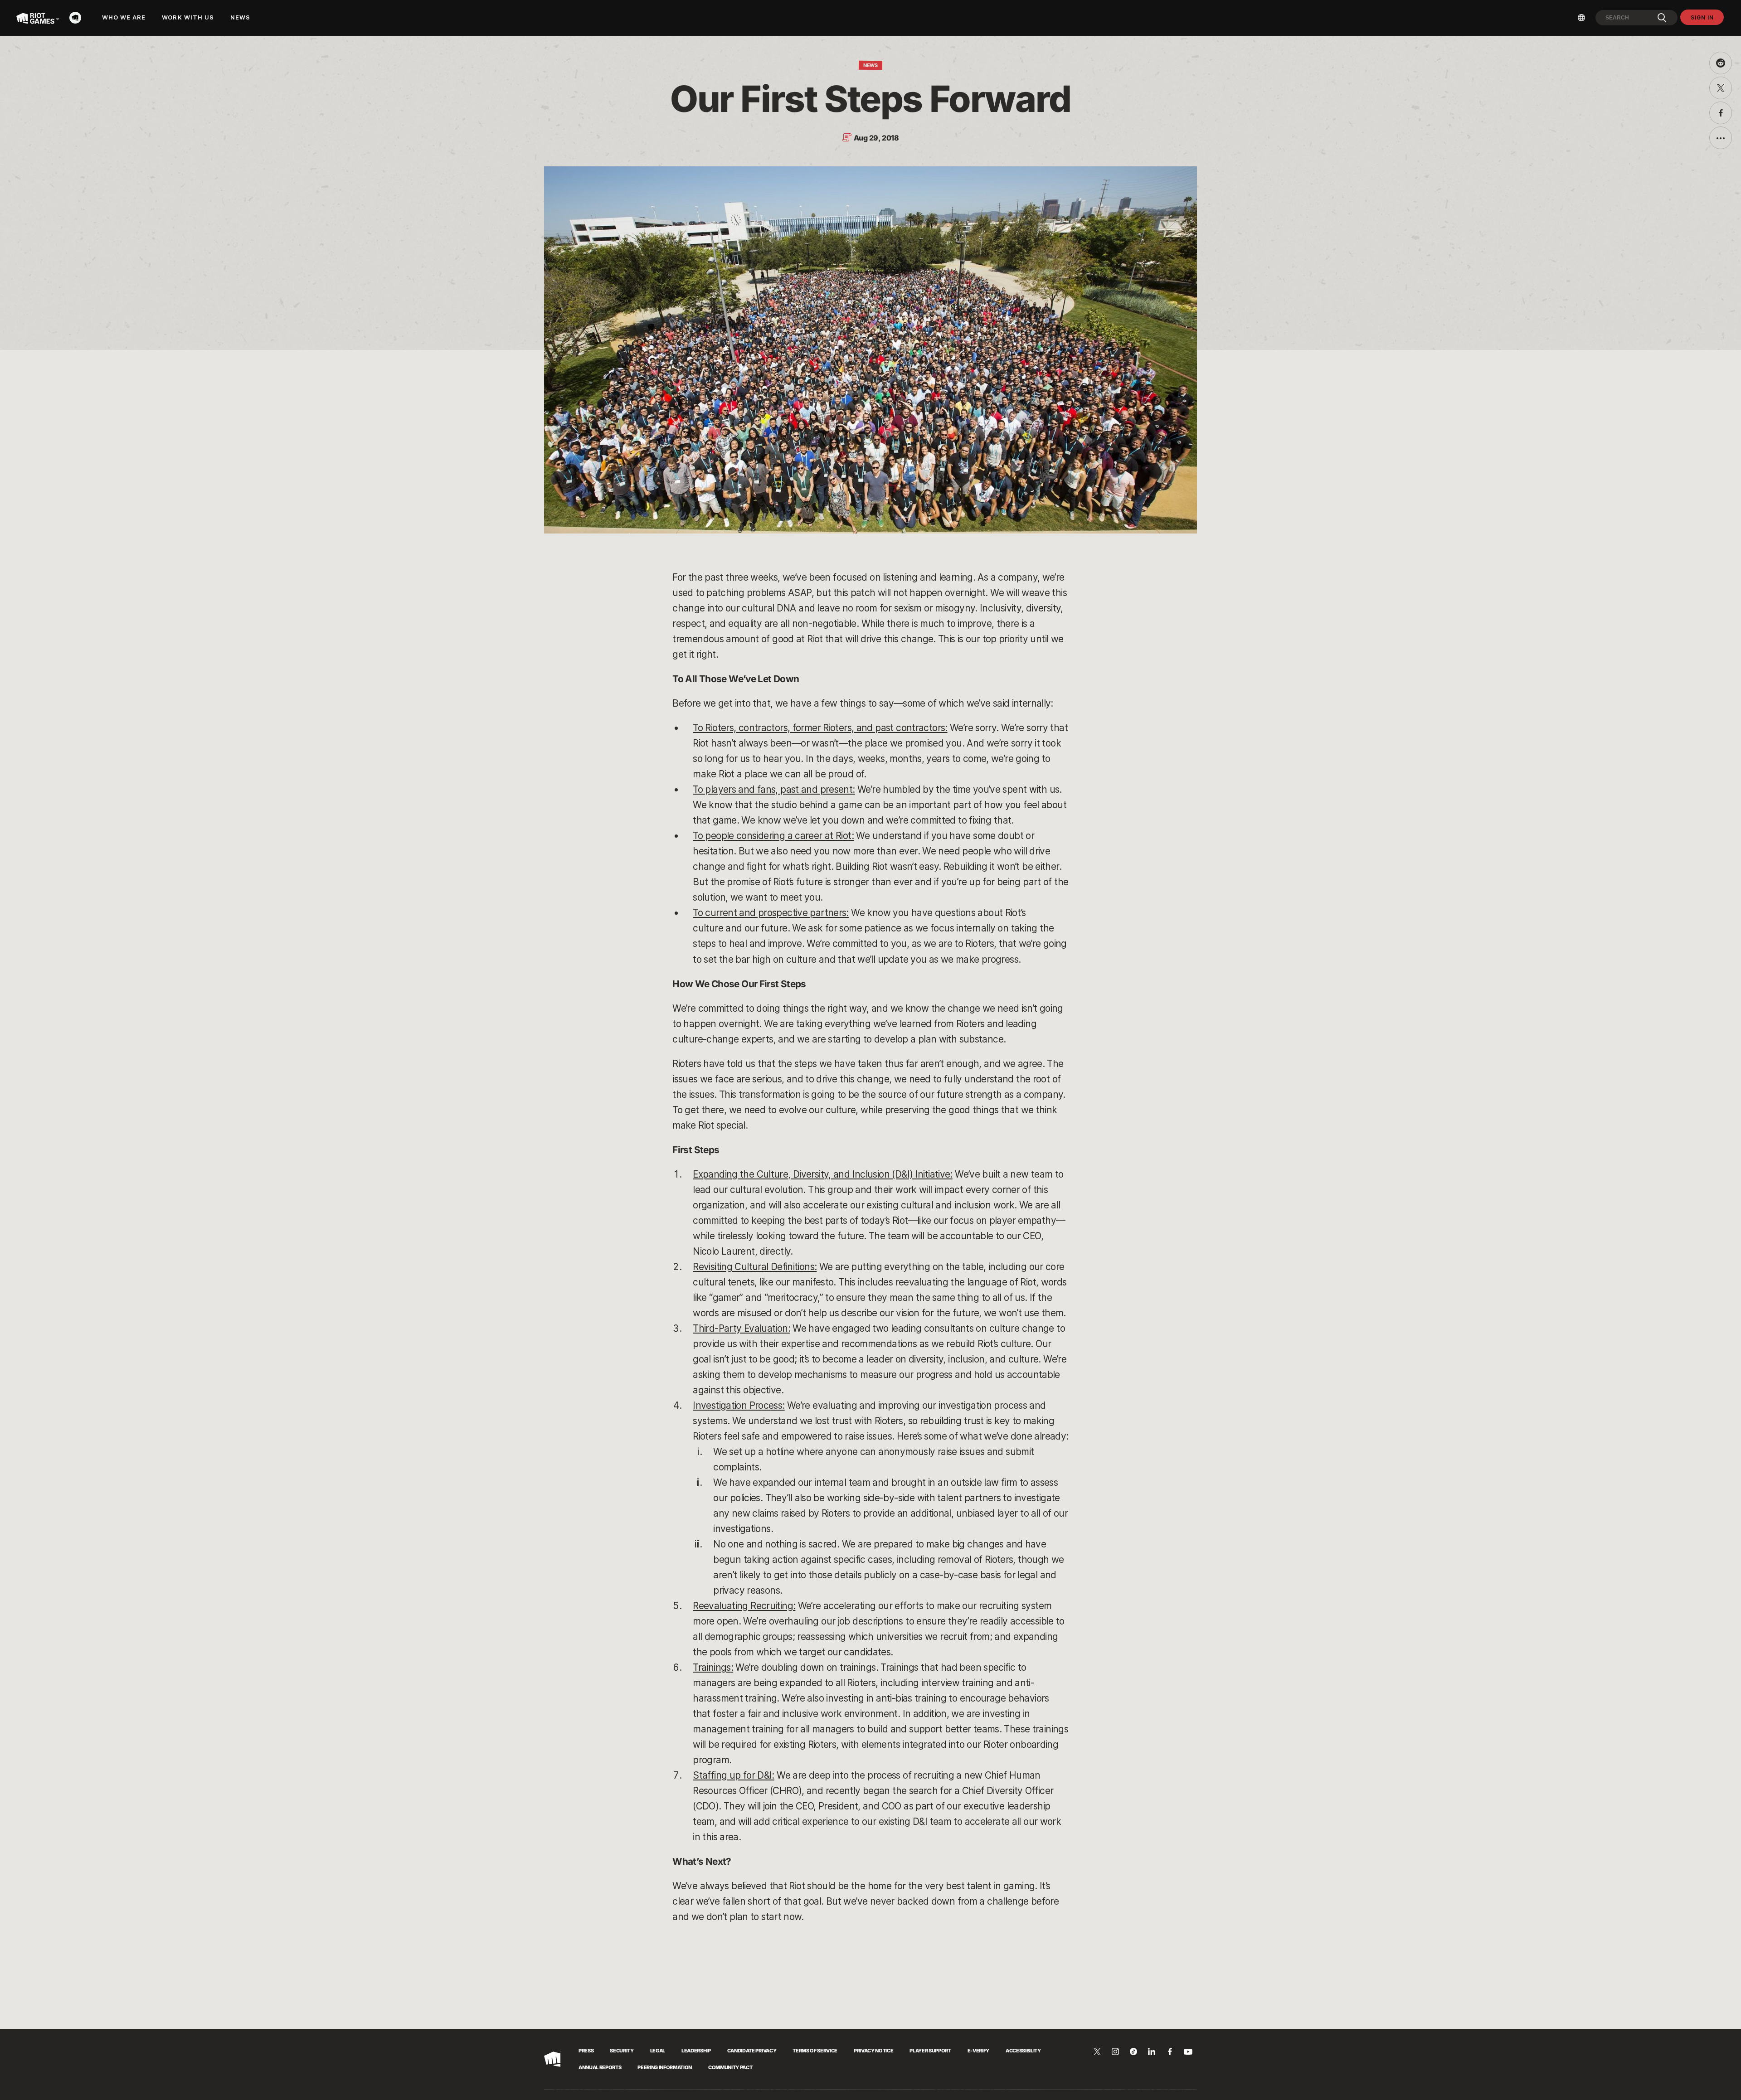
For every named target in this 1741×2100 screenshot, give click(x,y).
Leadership (696, 2051)
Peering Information (665, 2067)
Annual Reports (600, 2067)
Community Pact (730, 2067)
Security (622, 2051)
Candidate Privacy (752, 2051)
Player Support (930, 2051)
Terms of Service (815, 2051)
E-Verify (978, 2051)
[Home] (78, 18)
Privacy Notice (873, 2051)
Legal (658, 2051)
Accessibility (1023, 2051)
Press (586, 2051)
